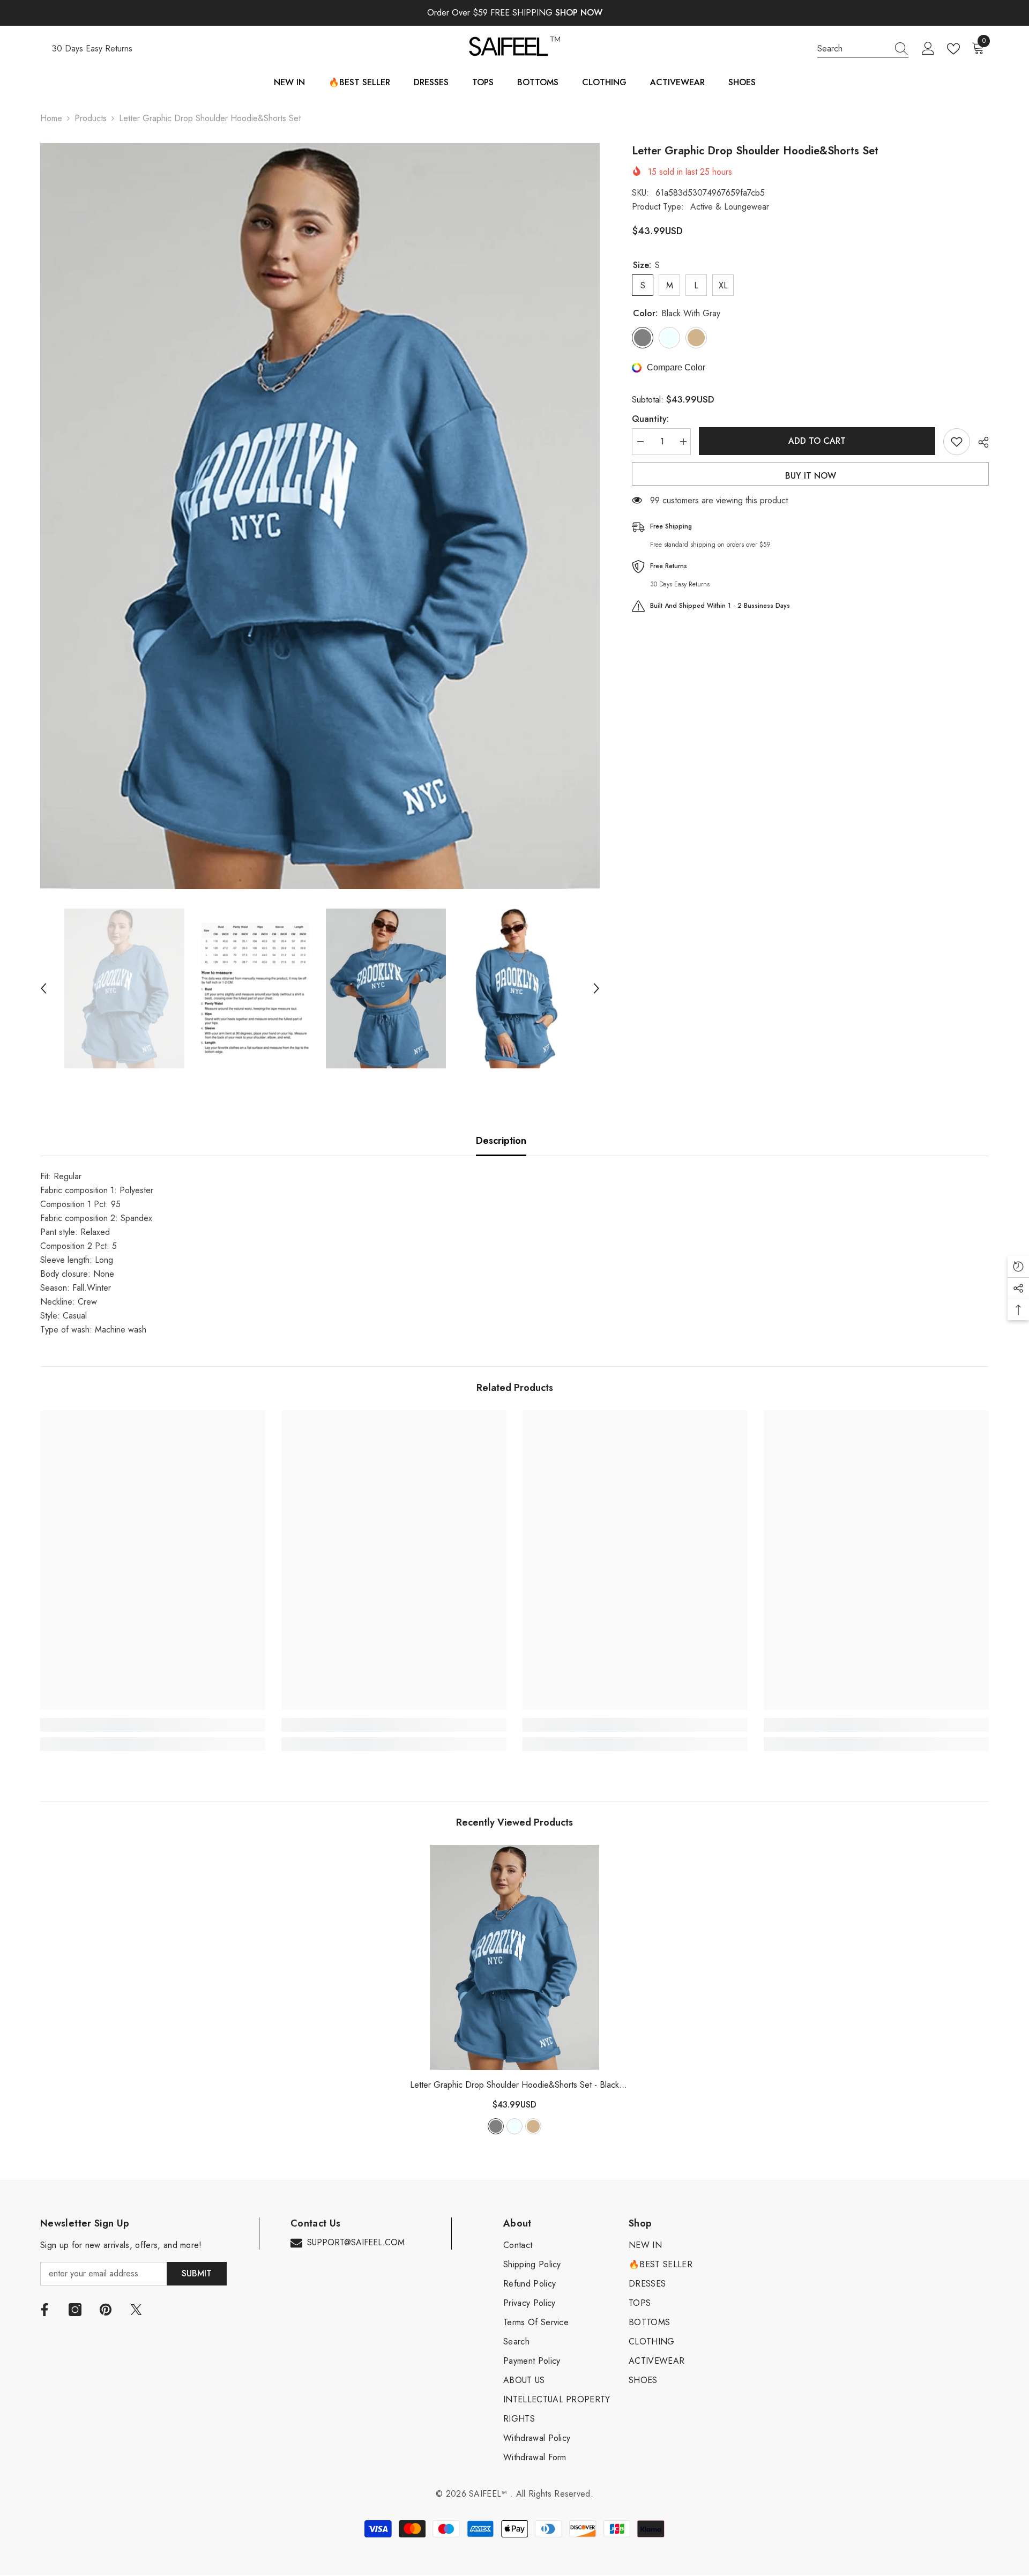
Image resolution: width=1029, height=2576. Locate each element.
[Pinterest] (106, 2310)
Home (51, 118)
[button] (43, 988)
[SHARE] (979, 442)
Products (91, 118)
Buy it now (811, 476)
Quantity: (650, 419)
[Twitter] (136, 2310)
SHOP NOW (579, 13)
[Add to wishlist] (957, 442)
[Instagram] (75, 2310)
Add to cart (817, 441)
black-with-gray (496, 2126)
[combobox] (853, 49)
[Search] (863, 49)
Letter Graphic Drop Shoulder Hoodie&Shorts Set (514, 2085)
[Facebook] (44, 2310)
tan (533, 2126)
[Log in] (928, 49)
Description (501, 1141)
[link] (153, 1725)
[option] (320, 516)
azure (514, 2126)
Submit (197, 2273)
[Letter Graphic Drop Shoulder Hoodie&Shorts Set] (514, 1957)
